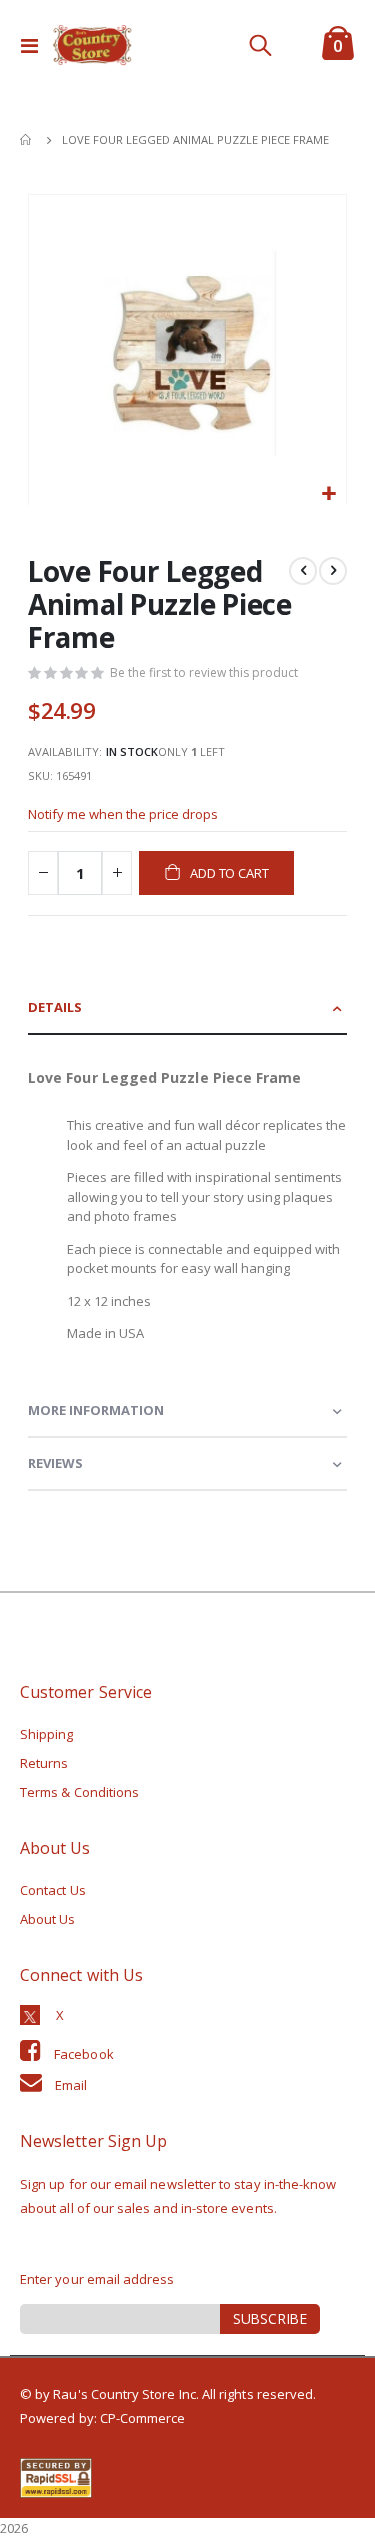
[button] (328, 494)
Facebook (84, 2054)
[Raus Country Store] (92, 45)
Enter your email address (97, 2279)
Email (71, 2085)
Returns (44, 1763)
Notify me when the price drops (123, 814)
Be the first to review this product (204, 672)
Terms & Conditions (79, 1792)
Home (27, 140)
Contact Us (53, 1890)
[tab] (187, 1008)
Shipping (47, 1734)
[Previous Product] (303, 571)
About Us (48, 1919)
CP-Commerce (143, 2418)
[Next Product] (333, 571)
